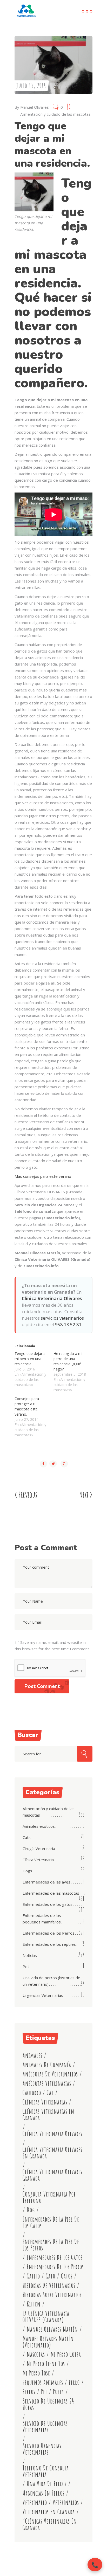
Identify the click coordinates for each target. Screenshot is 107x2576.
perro (74, 2382)
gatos (67, 2276)
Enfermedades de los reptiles (49, 1944)
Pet (26, 1966)
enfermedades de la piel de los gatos (51, 2222)
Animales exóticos (39, 1826)
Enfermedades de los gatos (48, 1904)
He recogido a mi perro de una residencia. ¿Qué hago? (68, 1361)
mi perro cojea (66, 2354)
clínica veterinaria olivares (52, 2134)
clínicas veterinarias (45, 2102)
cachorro (32, 2093)
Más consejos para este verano (43, 1176)
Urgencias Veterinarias (43, 1995)
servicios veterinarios (62, 1318)
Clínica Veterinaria (38, 1860)
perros (29, 2392)
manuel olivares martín (52, 2329)
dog (31, 2210)
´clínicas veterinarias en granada (50, 2524)
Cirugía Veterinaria (39, 1848)
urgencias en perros (44, 2493)
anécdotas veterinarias (47, 2083)
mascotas (36, 2354)
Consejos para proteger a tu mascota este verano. (27, 1406)
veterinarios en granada (49, 2512)
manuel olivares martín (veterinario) (48, 2342)
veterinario (35, 2502)
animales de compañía (47, 2065)
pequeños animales (43, 2382)
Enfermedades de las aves (46, 1882)
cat (50, 2093)
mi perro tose (36, 2373)
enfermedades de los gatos (55, 2257)
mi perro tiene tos (46, 2364)
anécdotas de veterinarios (50, 2074)
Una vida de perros (47, 2484)
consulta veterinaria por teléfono (49, 2197)
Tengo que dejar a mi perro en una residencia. (30, 1359)
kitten (34, 2304)
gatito (33, 2276)
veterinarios (66, 2502)
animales (32, 2055)
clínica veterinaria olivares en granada (52, 2153)
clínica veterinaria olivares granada (52, 2175)
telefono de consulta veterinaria (46, 2471)
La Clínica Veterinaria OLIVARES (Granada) (46, 2317)
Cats (27, 1837)
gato (51, 2276)
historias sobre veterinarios (52, 2295)
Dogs (27, 1871)
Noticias (30, 1955)
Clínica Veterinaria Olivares (52, 1299)
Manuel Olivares (35, 107)
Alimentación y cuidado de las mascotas (55, 114)
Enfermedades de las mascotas (51, 1893)
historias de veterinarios (49, 2285)
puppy (58, 2392)
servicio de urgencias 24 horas (48, 2404)
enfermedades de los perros (55, 2267)
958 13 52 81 (68, 1324)
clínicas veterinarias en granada (48, 2115)
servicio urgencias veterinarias (42, 2449)
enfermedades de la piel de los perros (51, 2245)
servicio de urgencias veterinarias (45, 2427)
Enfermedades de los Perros (49, 1933)
